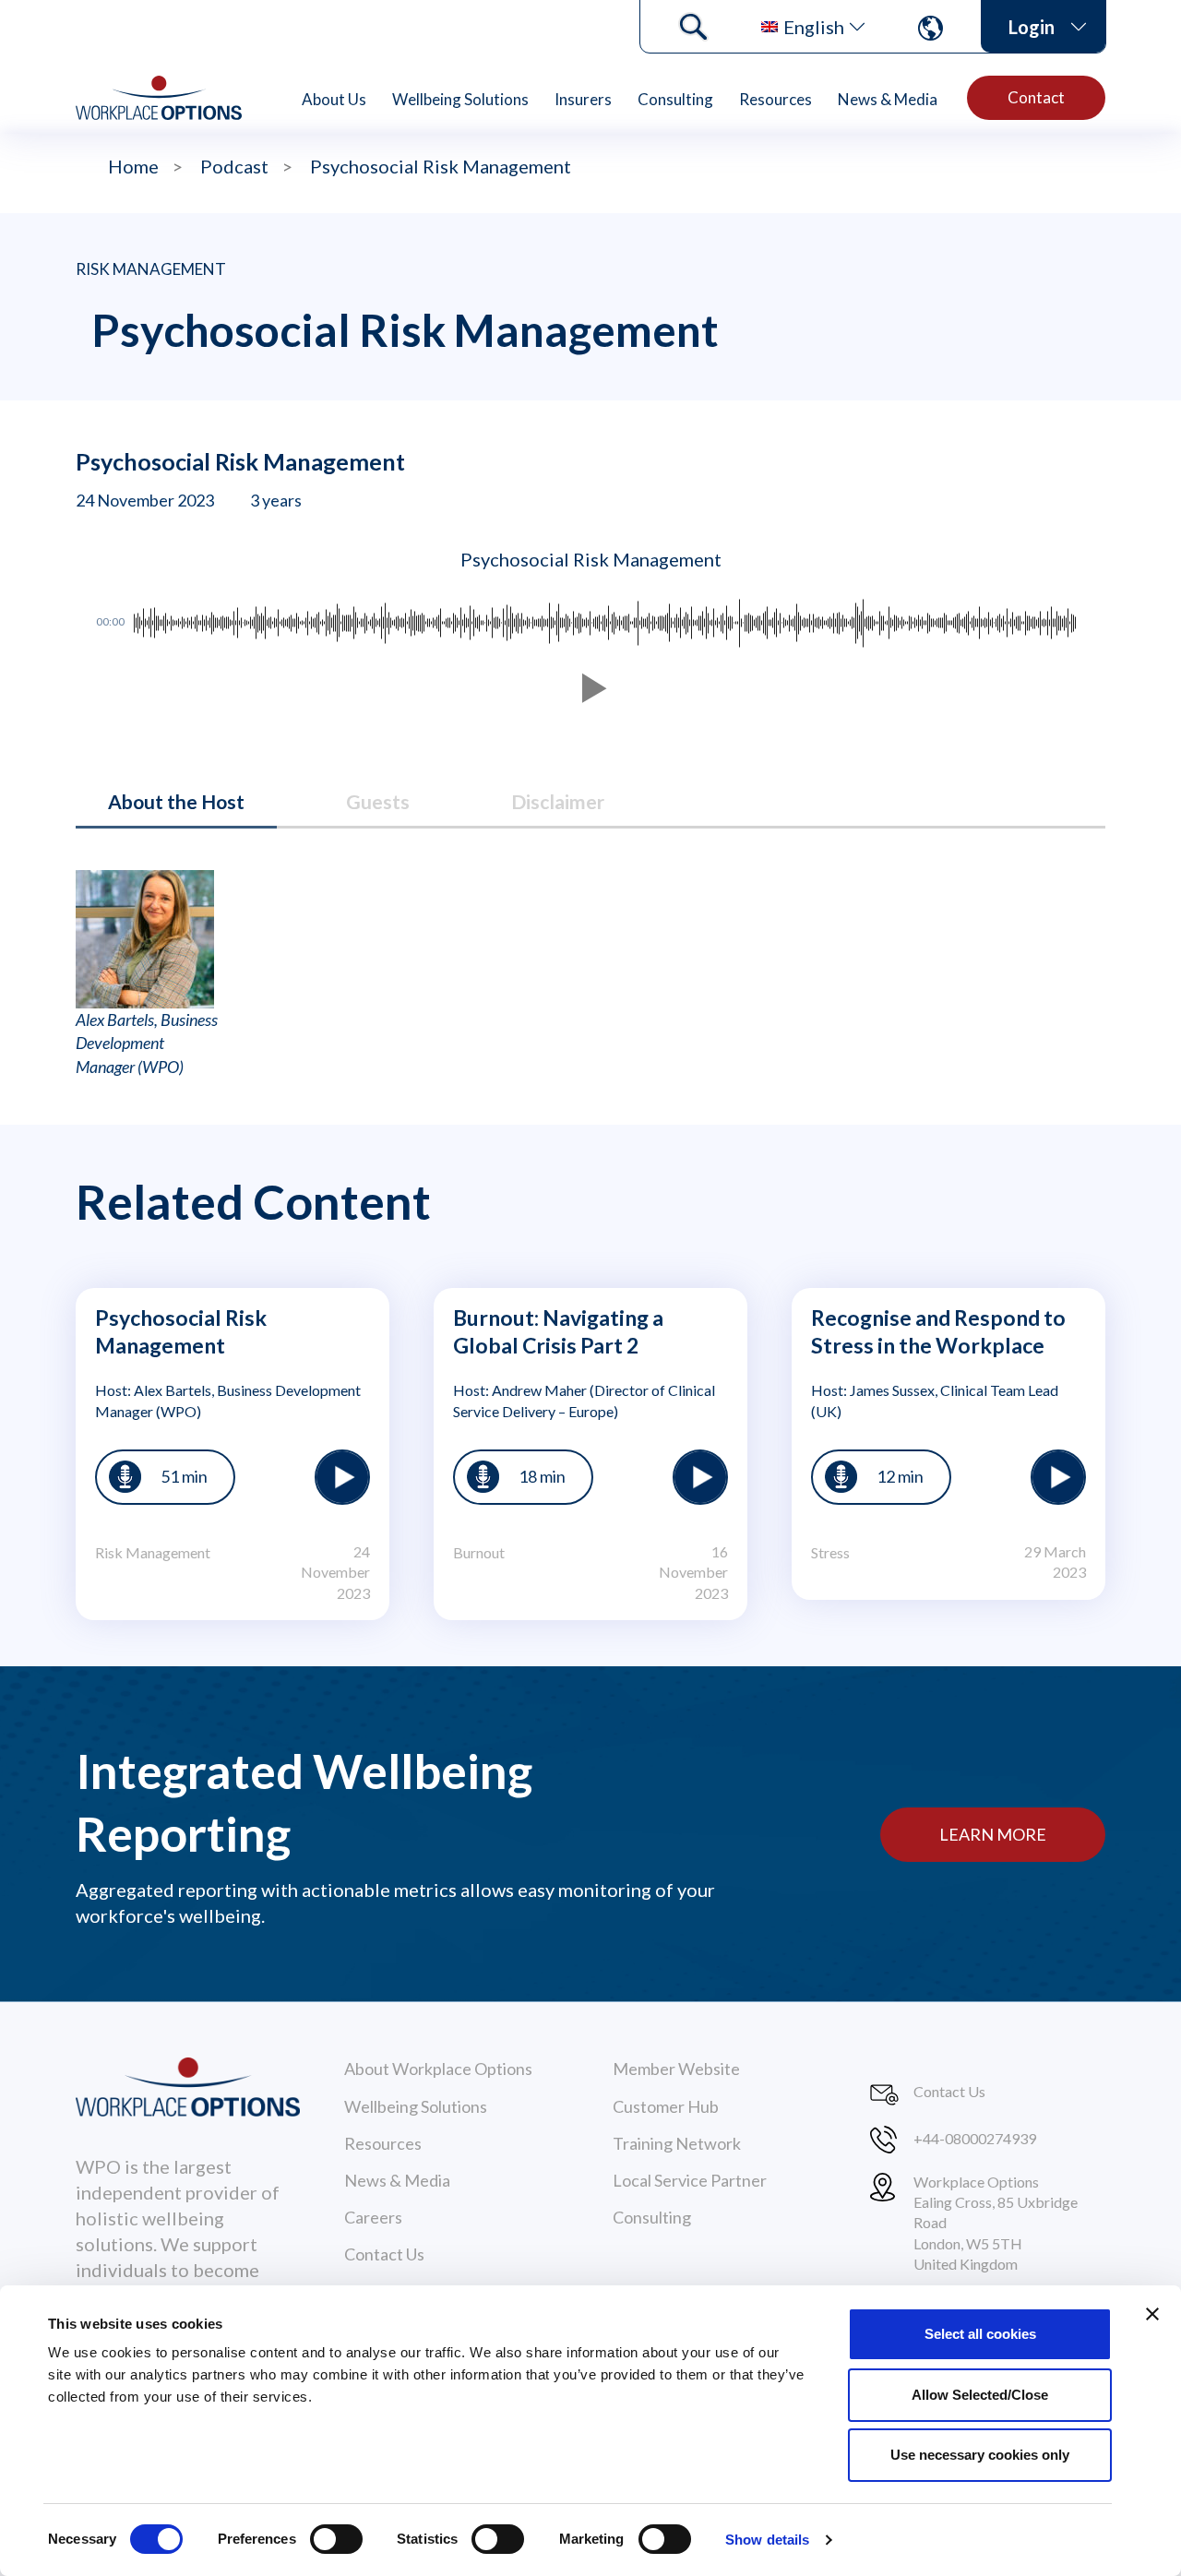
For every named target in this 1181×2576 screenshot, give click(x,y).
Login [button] (1032, 27)
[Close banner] (1152, 2314)
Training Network (677, 2143)
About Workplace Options (438, 2069)
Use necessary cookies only (980, 2455)
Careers (373, 2217)
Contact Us (384, 2254)
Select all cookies (980, 2334)
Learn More (993, 1834)
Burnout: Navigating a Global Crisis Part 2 (558, 1331)
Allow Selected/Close (980, 2395)
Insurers (583, 99)
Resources (775, 99)
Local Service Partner (690, 2180)
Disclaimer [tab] (558, 801)
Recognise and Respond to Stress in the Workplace (938, 1331)
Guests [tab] (378, 801)
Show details (767, 2540)
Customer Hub (666, 2106)
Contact (1036, 97)
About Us (334, 99)
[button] (590, 688)
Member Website (676, 2069)
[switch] (336, 2539)
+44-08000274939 (975, 2138)
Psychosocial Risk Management (181, 1331)
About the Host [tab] (176, 801)
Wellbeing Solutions (460, 99)
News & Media (888, 99)
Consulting (675, 99)
